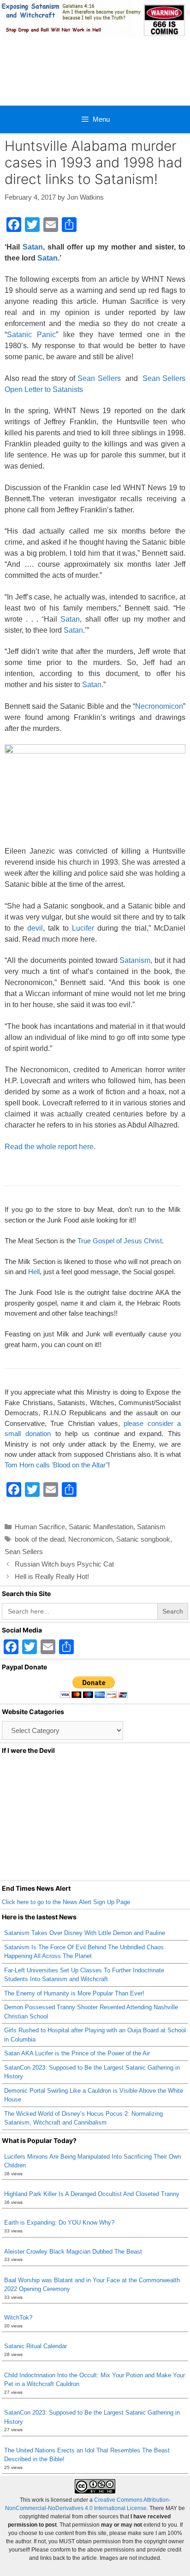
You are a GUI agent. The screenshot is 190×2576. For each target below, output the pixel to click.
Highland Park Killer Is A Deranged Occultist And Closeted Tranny (92, 2194)
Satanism (135, 960)
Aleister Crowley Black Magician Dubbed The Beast (73, 2252)
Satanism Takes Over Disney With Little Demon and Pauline (85, 1933)
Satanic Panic (31, 335)
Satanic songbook (143, 1539)
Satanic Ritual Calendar (36, 2346)
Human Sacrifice (40, 1527)
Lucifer (83, 928)
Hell (34, 1272)
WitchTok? (18, 2318)
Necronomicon (159, 706)
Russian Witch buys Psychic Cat (64, 1564)
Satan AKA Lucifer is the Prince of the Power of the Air (77, 2053)
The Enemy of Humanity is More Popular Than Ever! (74, 1993)
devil (35, 928)
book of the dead (40, 1539)
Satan (33, 247)
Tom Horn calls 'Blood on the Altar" (56, 1465)
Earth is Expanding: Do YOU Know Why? (59, 2223)
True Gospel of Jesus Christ (120, 1241)
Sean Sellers (99, 378)
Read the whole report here (49, 1147)
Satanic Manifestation (101, 1527)
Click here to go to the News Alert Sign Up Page (66, 1902)
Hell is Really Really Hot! (52, 1576)
